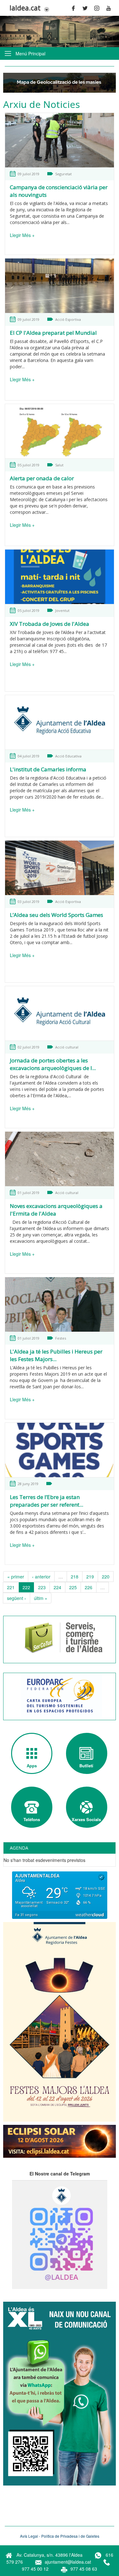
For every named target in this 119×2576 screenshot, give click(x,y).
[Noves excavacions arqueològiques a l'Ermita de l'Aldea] (60, 1159)
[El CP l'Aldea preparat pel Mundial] (60, 286)
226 (89, 1587)
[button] (45, 9)
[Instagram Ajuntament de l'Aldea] (99, 8)
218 (75, 1577)
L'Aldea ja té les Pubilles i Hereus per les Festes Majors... (56, 1355)
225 (73, 1587)
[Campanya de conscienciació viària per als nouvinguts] (60, 140)
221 (11, 1587)
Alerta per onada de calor (42, 478)
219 (90, 1577)
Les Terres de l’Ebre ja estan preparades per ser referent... (46, 1501)
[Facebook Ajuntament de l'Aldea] (75, 8)
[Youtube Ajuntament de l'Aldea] (110, 8)
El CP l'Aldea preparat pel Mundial (53, 333)
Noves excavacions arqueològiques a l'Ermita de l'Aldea (56, 1210)
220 (106, 1577)
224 (57, 1587)
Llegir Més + (22, 235)
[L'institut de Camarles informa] (60, 722)
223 (42, 1587)
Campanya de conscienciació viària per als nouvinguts (59, 191)
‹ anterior (41, 1577)
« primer (16, 1577)
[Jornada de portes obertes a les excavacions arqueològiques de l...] (60, 1014)
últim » (41, 1598)
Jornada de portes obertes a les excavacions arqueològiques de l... (53, 1064)
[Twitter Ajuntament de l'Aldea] (87, 8)
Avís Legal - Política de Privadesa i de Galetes (60, 2536)
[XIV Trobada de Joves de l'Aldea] (60, 577)
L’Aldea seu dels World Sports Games (56, 915)
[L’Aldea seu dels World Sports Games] (60, 868)
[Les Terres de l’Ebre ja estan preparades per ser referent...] (60, 1450)
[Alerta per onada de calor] (60, 431)
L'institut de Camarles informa (48, 769)
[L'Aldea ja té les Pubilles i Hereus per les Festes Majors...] (60, 1305)
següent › (17, 1598)
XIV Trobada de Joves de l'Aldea (50, 624)
